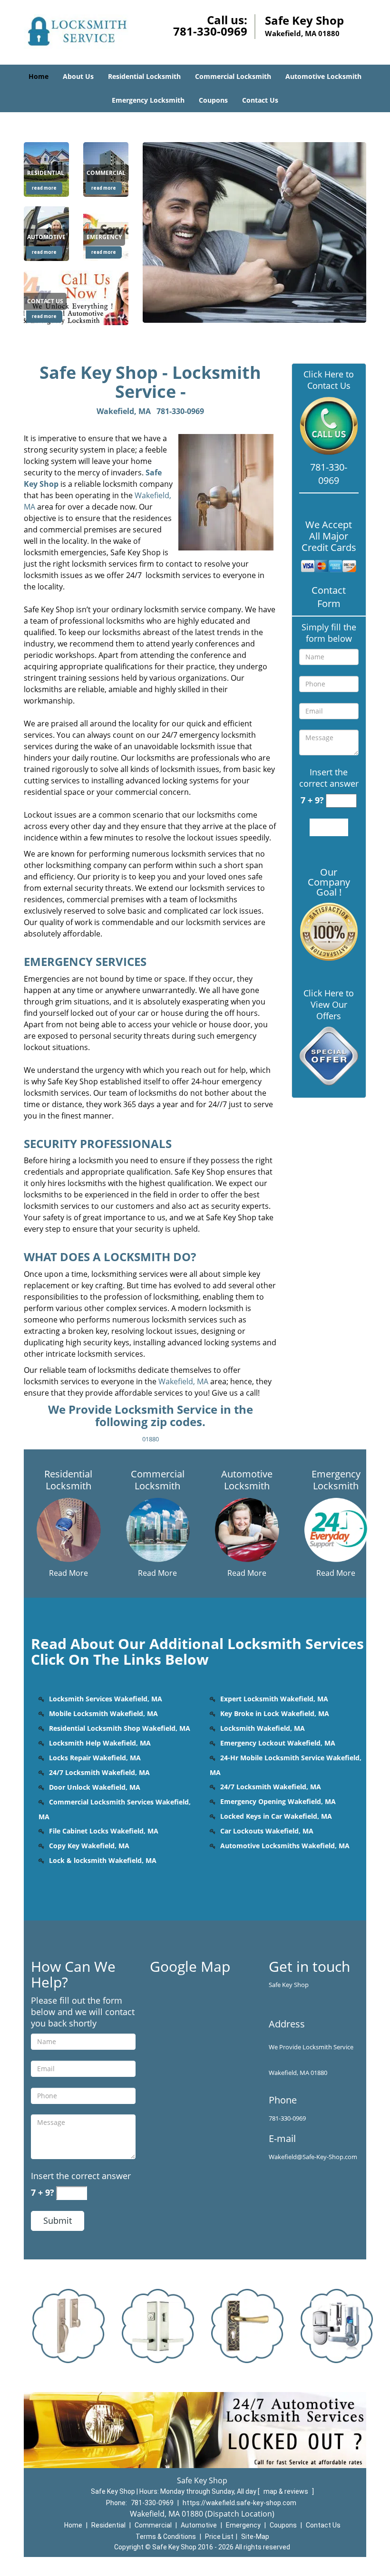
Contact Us (260, 100)
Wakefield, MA (124, 411)
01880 (151, 1439)
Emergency (243, 2525)
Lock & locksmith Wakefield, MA (103, 1860)
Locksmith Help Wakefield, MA (100, 1743)
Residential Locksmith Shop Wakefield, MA (120, 1728)
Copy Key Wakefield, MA (89, 1846)
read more (44, 188)
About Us (78, 76)
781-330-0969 (210, 31)
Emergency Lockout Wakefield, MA (278, 1743)
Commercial (153, 2525)
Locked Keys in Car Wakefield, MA (276, 1816)
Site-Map (255, 2537)
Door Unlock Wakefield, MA (95, 1787)
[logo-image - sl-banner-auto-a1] (254, 232)
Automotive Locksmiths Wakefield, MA (285, 1846)
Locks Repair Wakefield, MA (95, 1758)
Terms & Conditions (166, 2537)
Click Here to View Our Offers (329, 1004)
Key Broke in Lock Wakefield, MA (275, 1713)
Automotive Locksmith (323, 76)
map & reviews (287, 2491)
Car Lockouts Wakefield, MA (267, 1831)
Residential (108, 2525)
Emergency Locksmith (148, 100)
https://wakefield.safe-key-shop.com (239, 2503)
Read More (68, 1573)
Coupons (213, 100)
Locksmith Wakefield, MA (263, 1728)
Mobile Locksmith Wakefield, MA (103, 1713)
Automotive (199, 2525)
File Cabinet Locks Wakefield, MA (104, 1831)
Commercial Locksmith (233, 76)
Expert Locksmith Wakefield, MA (274, 1699)
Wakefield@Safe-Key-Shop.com (313, 2157)
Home (39, 76)
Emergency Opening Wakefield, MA (278, 1801)
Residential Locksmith (144, 76)
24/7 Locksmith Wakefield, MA (99, 1772)
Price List (219, 2537)
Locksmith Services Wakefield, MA (106, 1699)
